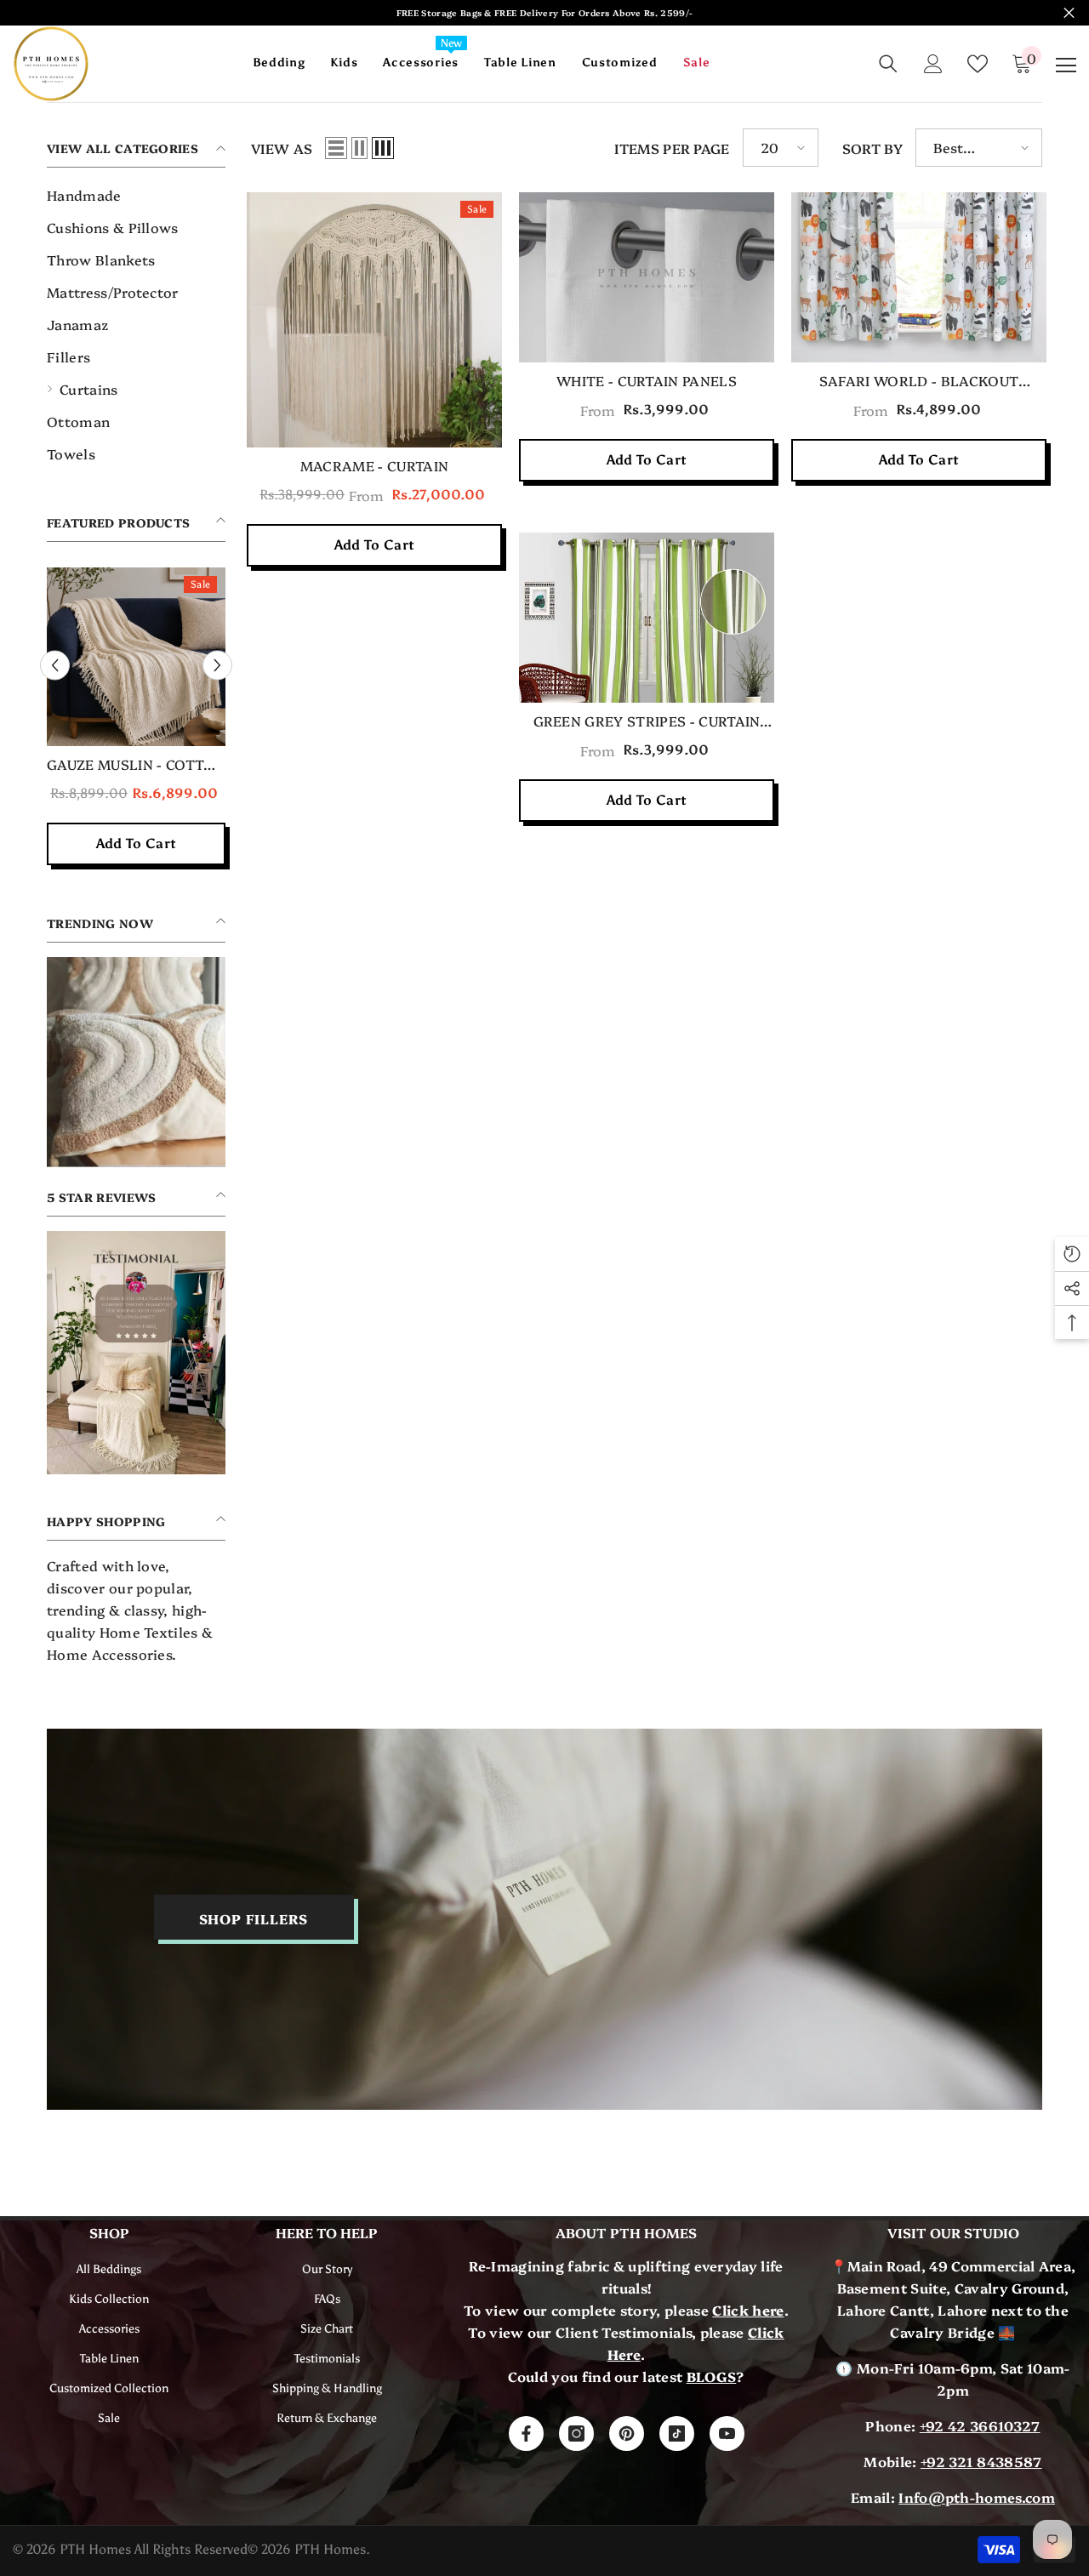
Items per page (672, 148)
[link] (136, 1062)
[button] (336, 148)
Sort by (872, 148)
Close (1069, 13)
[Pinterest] (627, 2434)
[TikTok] (677, 2434)
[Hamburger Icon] (1066, 66)
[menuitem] (136, 195)
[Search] (888, 64)
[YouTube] (727, 2434)
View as (282, 148)
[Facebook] (526, 2434)
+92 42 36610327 (980, 2425)
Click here (748, 2310)
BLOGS (712, 2376)
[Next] (217, 666)
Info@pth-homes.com (977, 2497)
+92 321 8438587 (981, 2461)
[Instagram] (576, 2434)
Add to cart (137, 843)
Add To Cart (375, 545)
